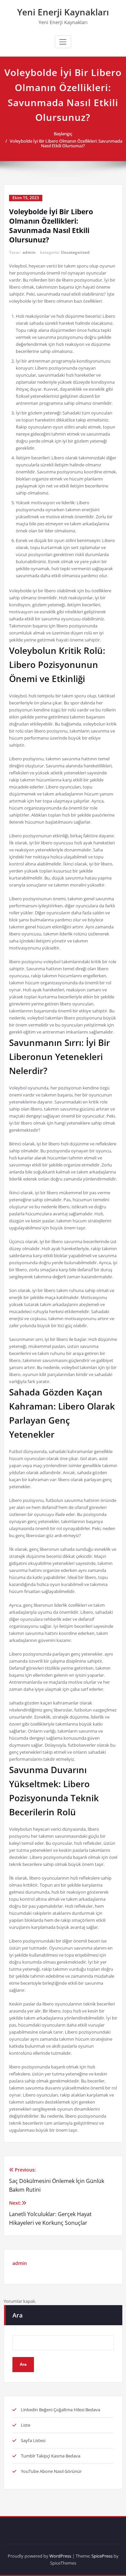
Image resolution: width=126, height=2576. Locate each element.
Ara (17, 2315)
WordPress (60, 2556)
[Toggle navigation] (63, 42)
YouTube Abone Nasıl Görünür (51, 2471)
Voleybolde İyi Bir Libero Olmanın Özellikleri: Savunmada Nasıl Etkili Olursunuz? (66, 143)
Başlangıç (63, 134)
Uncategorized (75, 252)
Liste (26, 2425)
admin (29, 252)
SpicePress (102, 2556)
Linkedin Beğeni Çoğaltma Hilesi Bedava (60, 2410)
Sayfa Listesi (33, 2440)
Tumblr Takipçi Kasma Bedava (51, 2456)
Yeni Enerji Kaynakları (63, 12)
